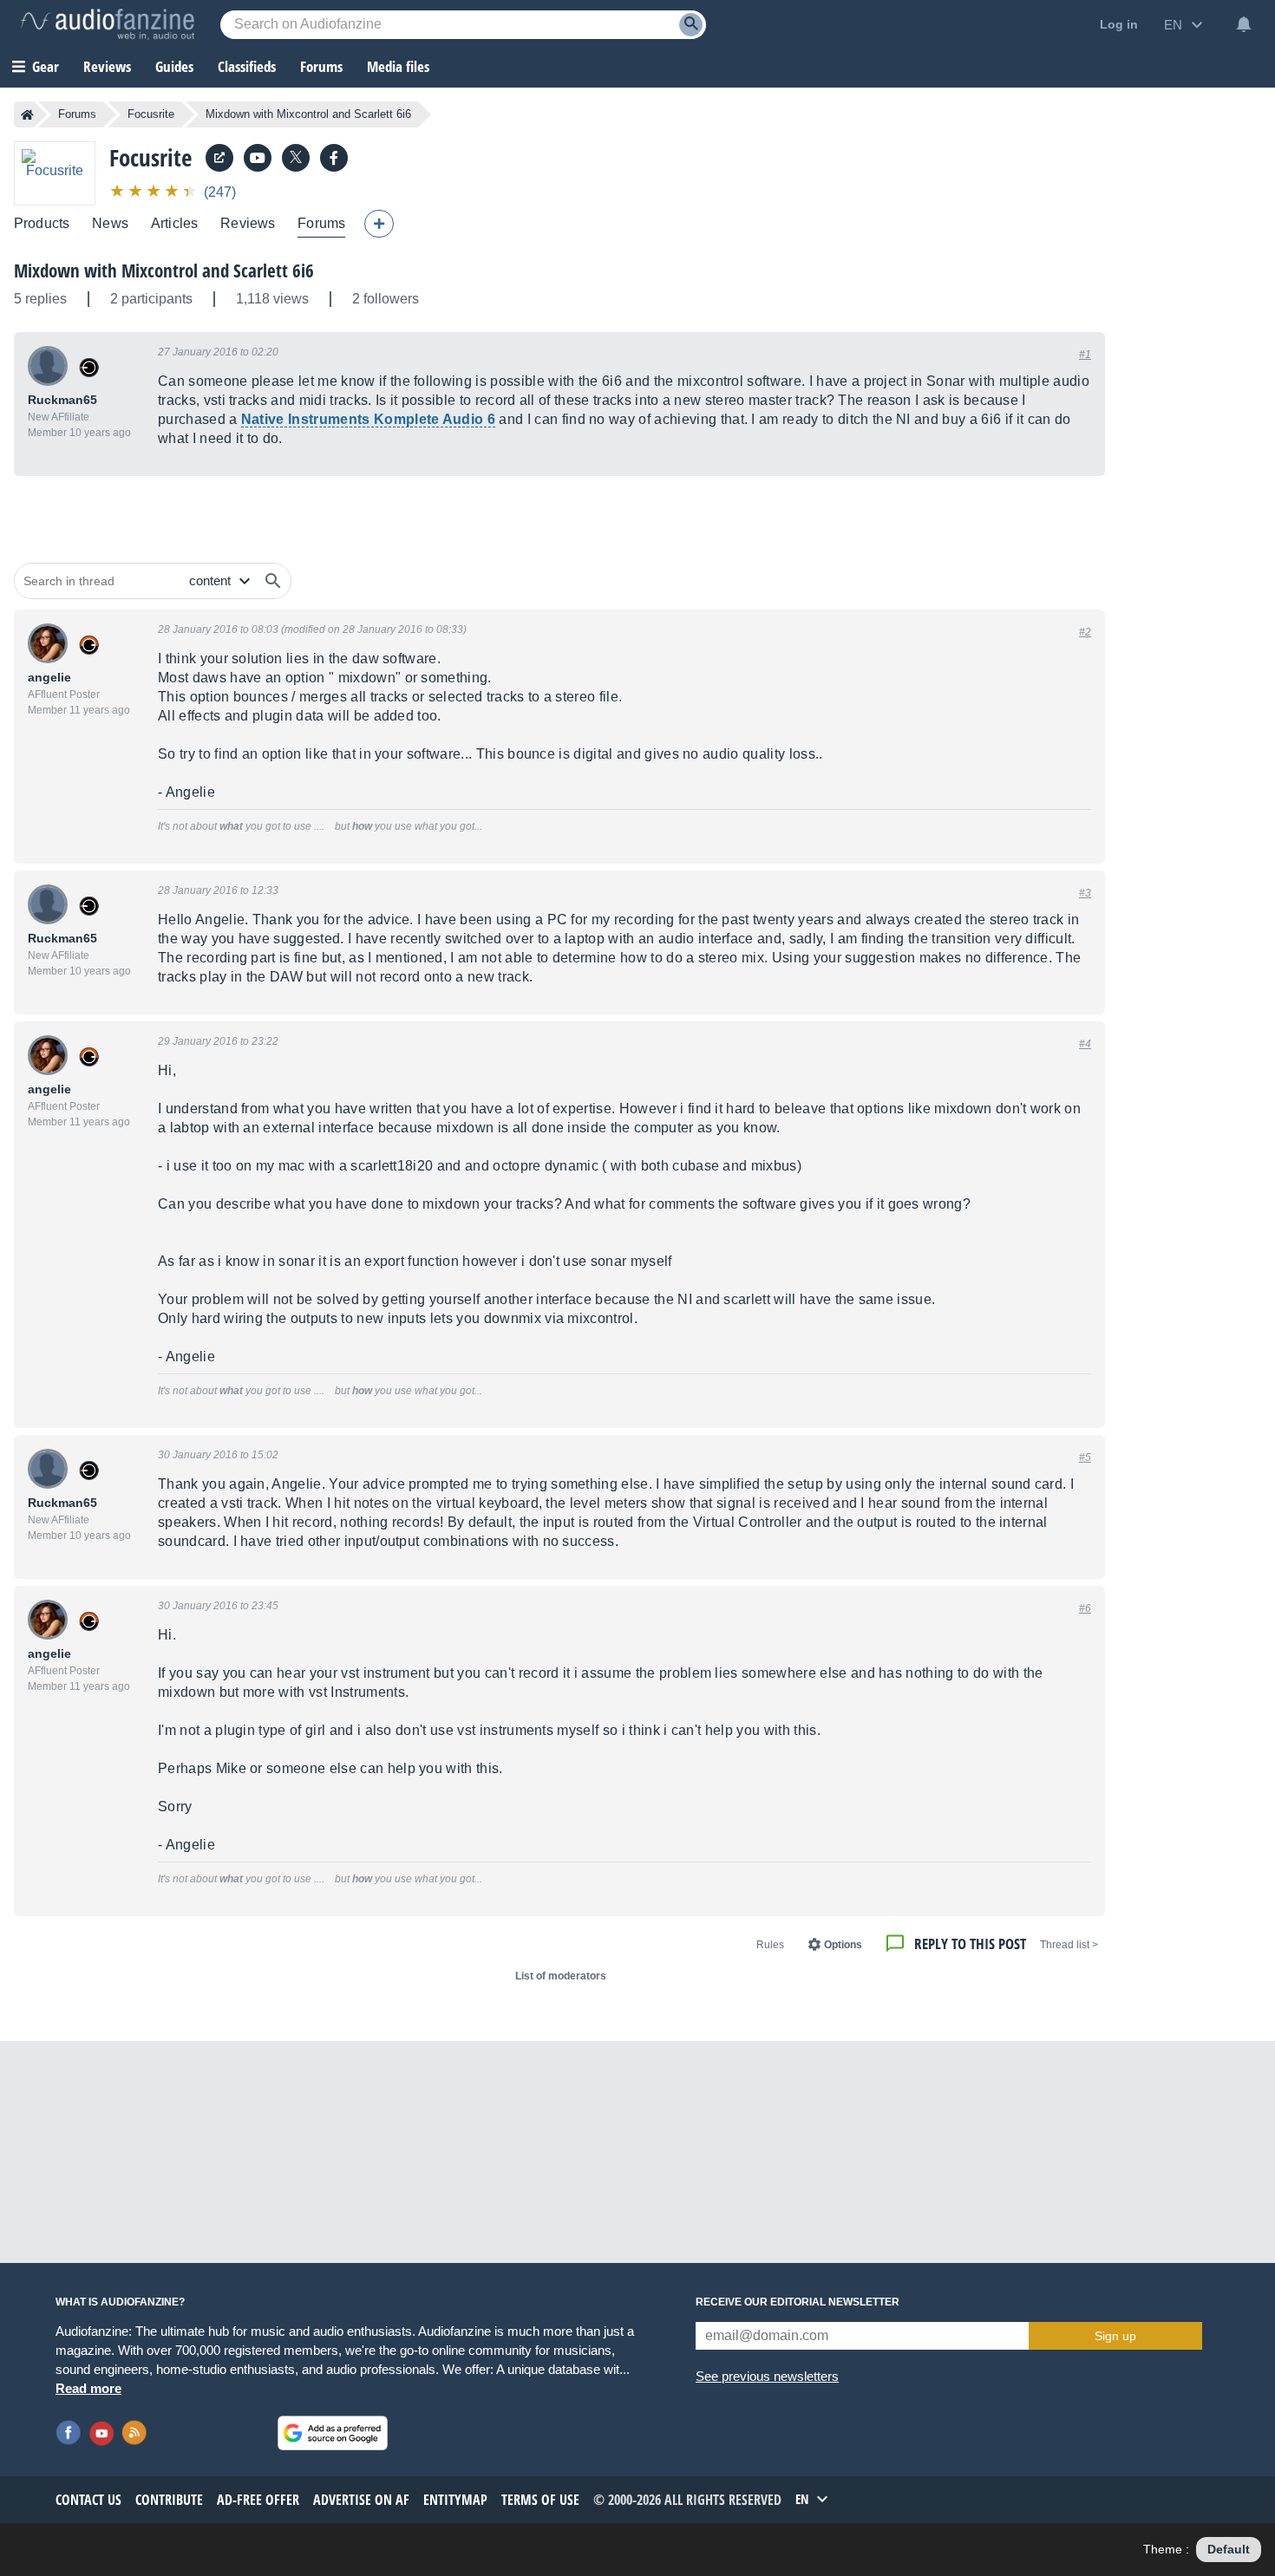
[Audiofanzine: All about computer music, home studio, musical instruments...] (108, 24)
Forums (77, 114)
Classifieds (247, 66)
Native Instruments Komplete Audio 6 (368, 419)
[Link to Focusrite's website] (219, 158)
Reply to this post (970, 1943)
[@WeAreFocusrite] (296, 158)
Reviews (107, 66)
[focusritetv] (258, 158)
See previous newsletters (767, 2376)
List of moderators (561, 1976)
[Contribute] (379, 224)
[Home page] (27, 114)
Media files (398, 66)
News (110, 223)
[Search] (691, 25)
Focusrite (151, 114)
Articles (174, 223)
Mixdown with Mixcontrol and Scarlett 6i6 (164, 271)
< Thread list (1069, 1945)
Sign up (1115, 2336)
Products (42, 223)
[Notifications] (1244, 24)
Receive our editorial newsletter (798, 2302)
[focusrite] (334, 158)
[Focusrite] (55, 173)
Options (843, 1945)
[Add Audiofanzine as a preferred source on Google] (333, 2433)
